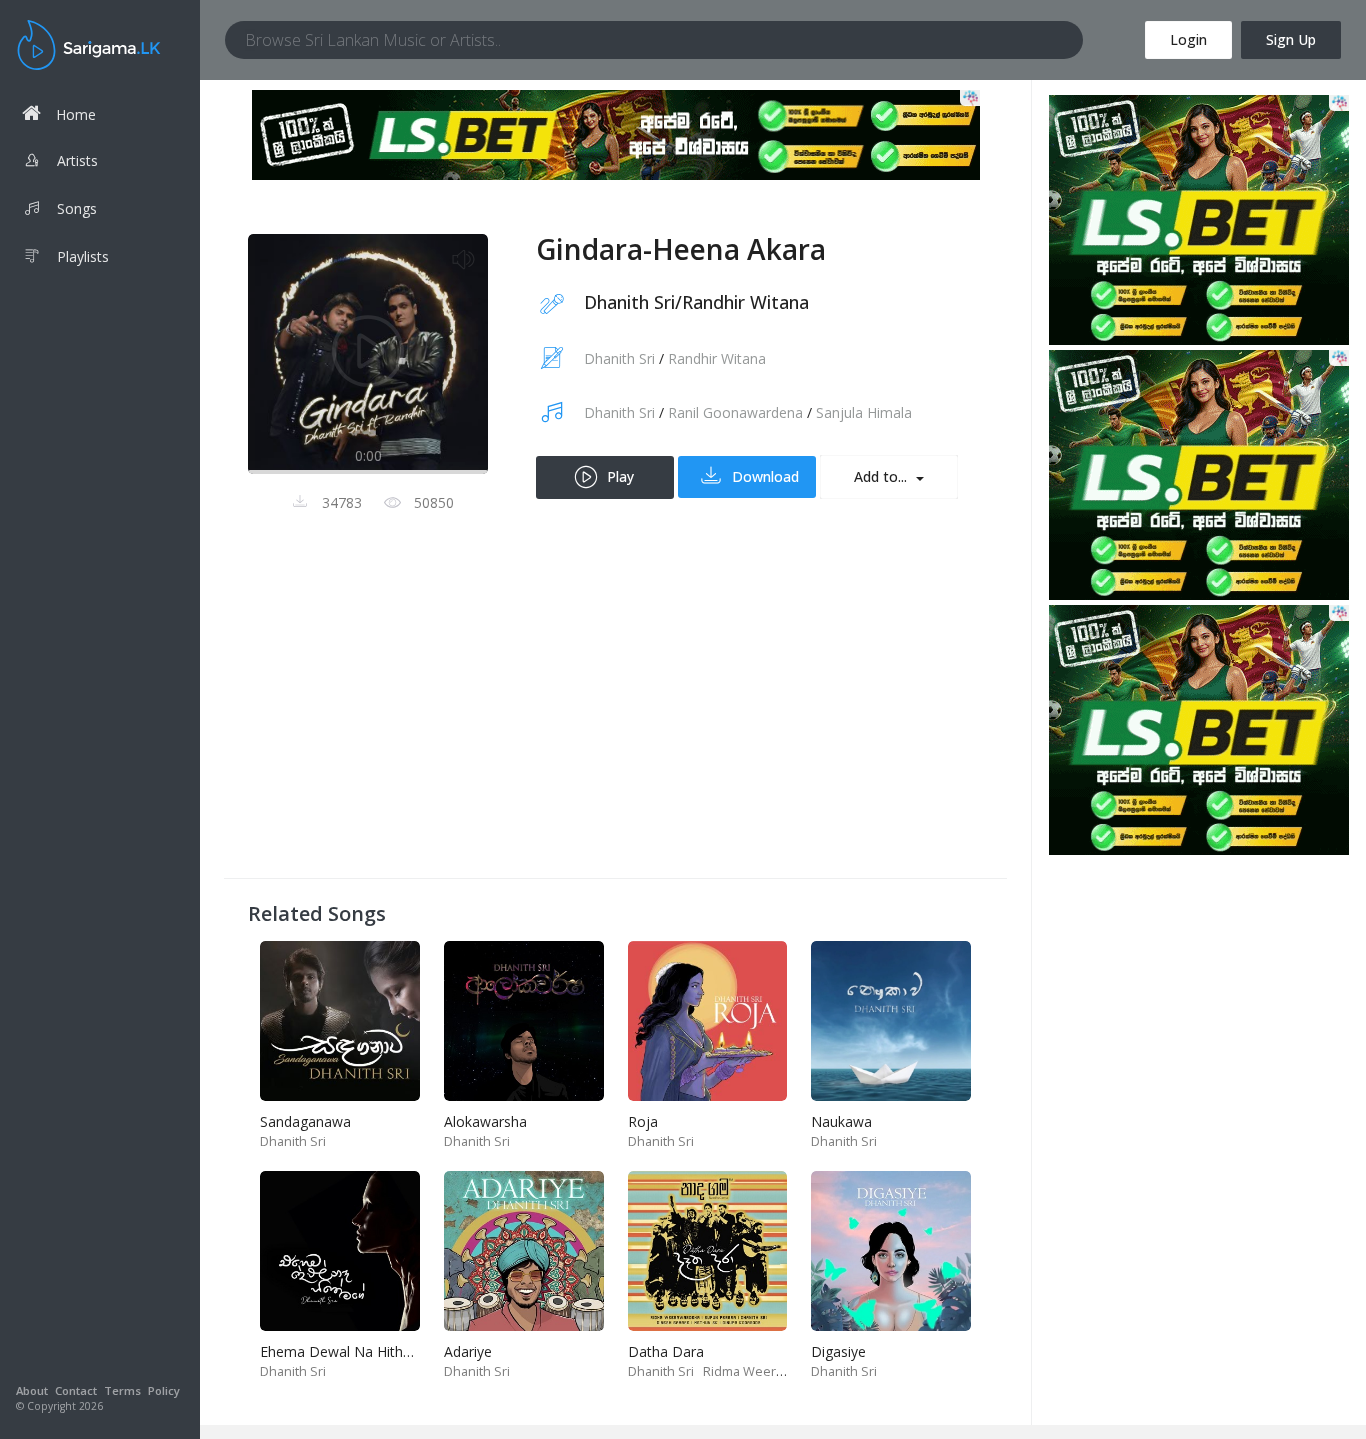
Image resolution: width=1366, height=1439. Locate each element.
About (32, 1390)
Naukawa (841, 1121)
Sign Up (1291, 39)
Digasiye (838, 1351)
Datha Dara (666, 1351)
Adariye (468, 1351)
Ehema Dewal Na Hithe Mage (356, 1351)
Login (1188, 39)
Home (76, 114)
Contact (76, 1390)
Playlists (83, 256)
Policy (164, 1390)
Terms (122, 1390)
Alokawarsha (485, 1121)
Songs (77, 208)
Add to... (882, 476)
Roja (643, 1121)
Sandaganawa (305, 1121)
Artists (77, 160)
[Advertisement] (615, 714)
